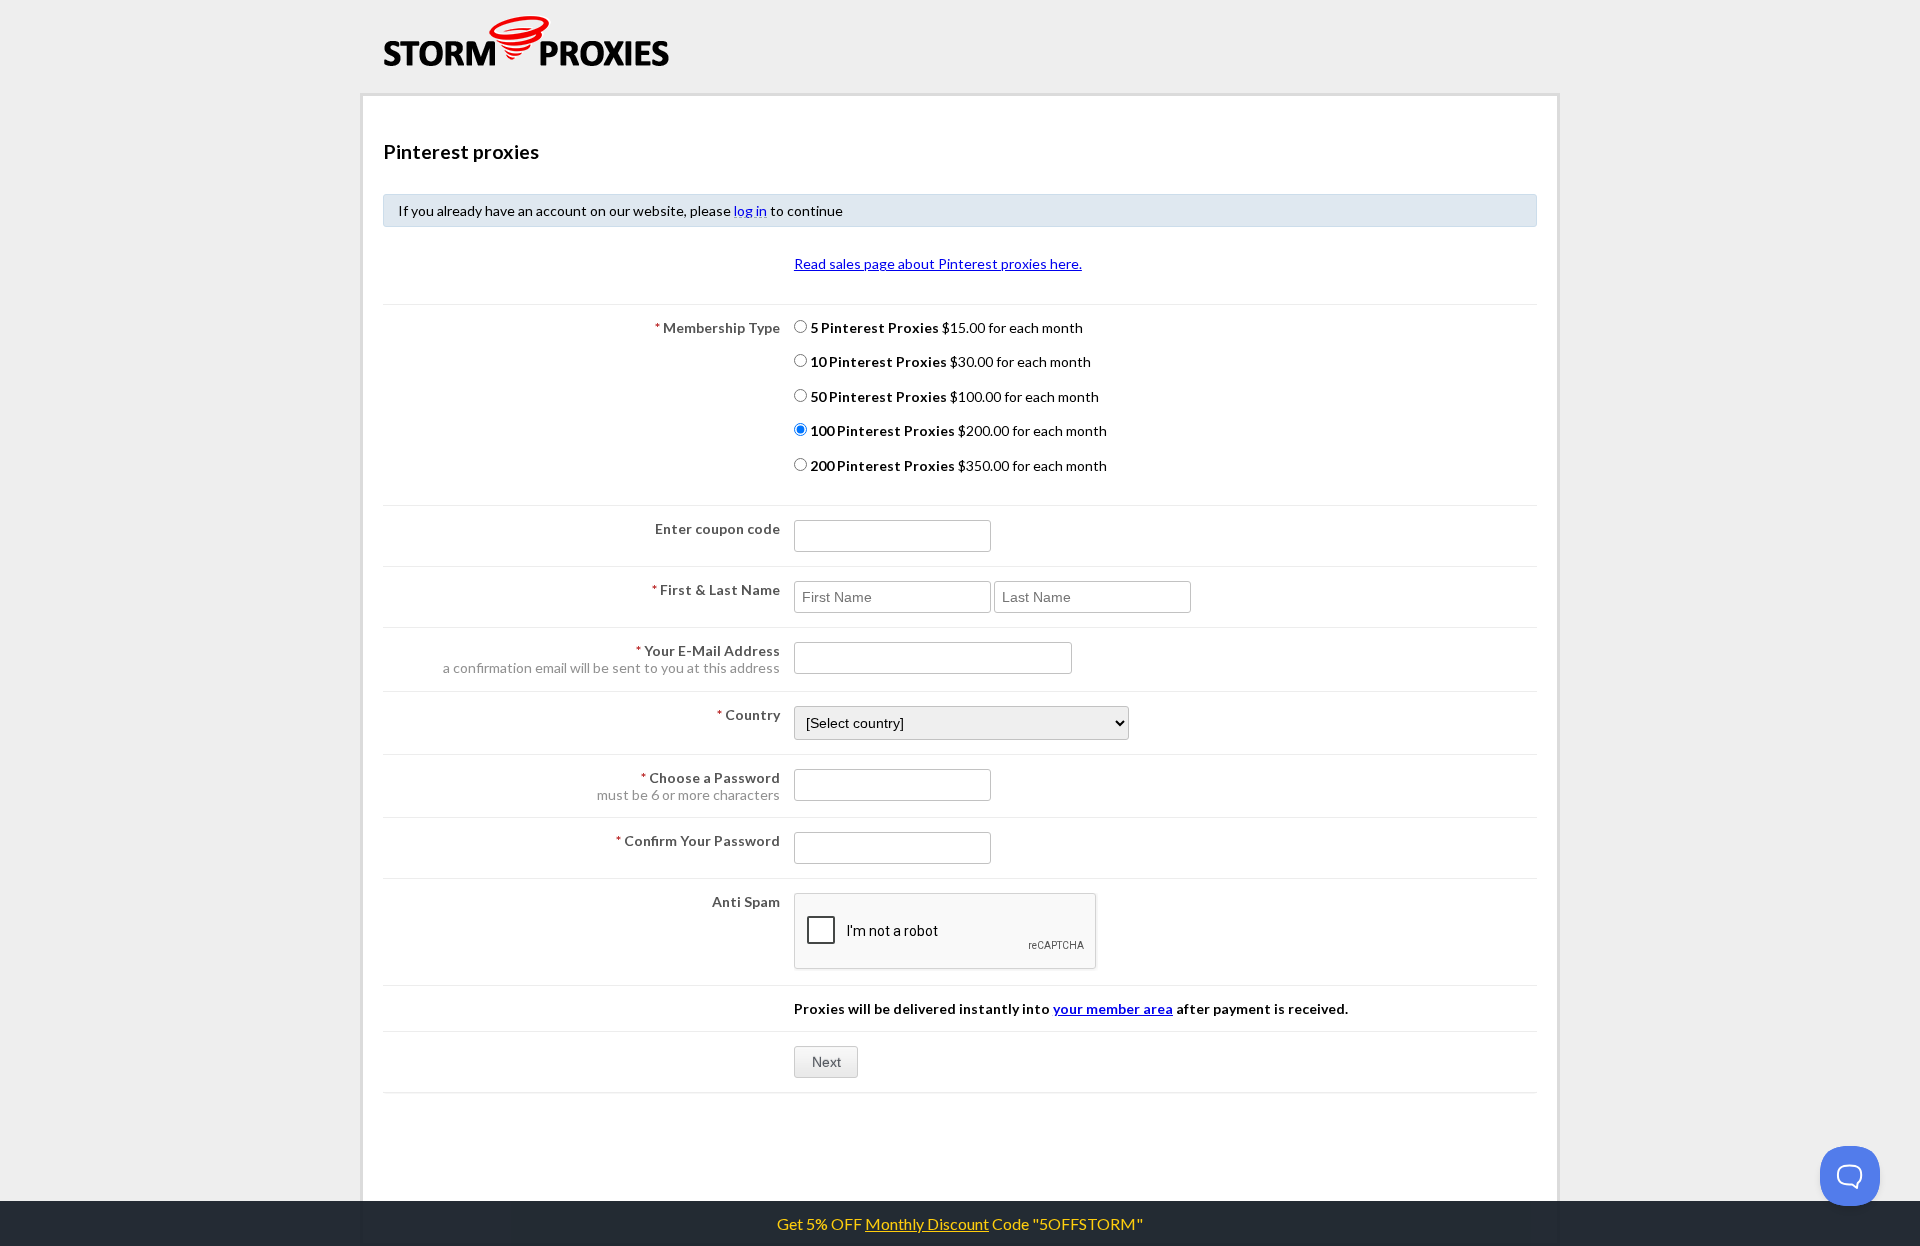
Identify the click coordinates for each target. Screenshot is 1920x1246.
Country (748, 714)
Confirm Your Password (698, 840)
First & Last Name (716, 589)
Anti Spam (746, 901)
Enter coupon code (717, 528)
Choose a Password (710, 777)
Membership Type (717, 327)
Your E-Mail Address (708, 650)
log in (750, 210)
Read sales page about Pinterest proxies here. (938, 263)
